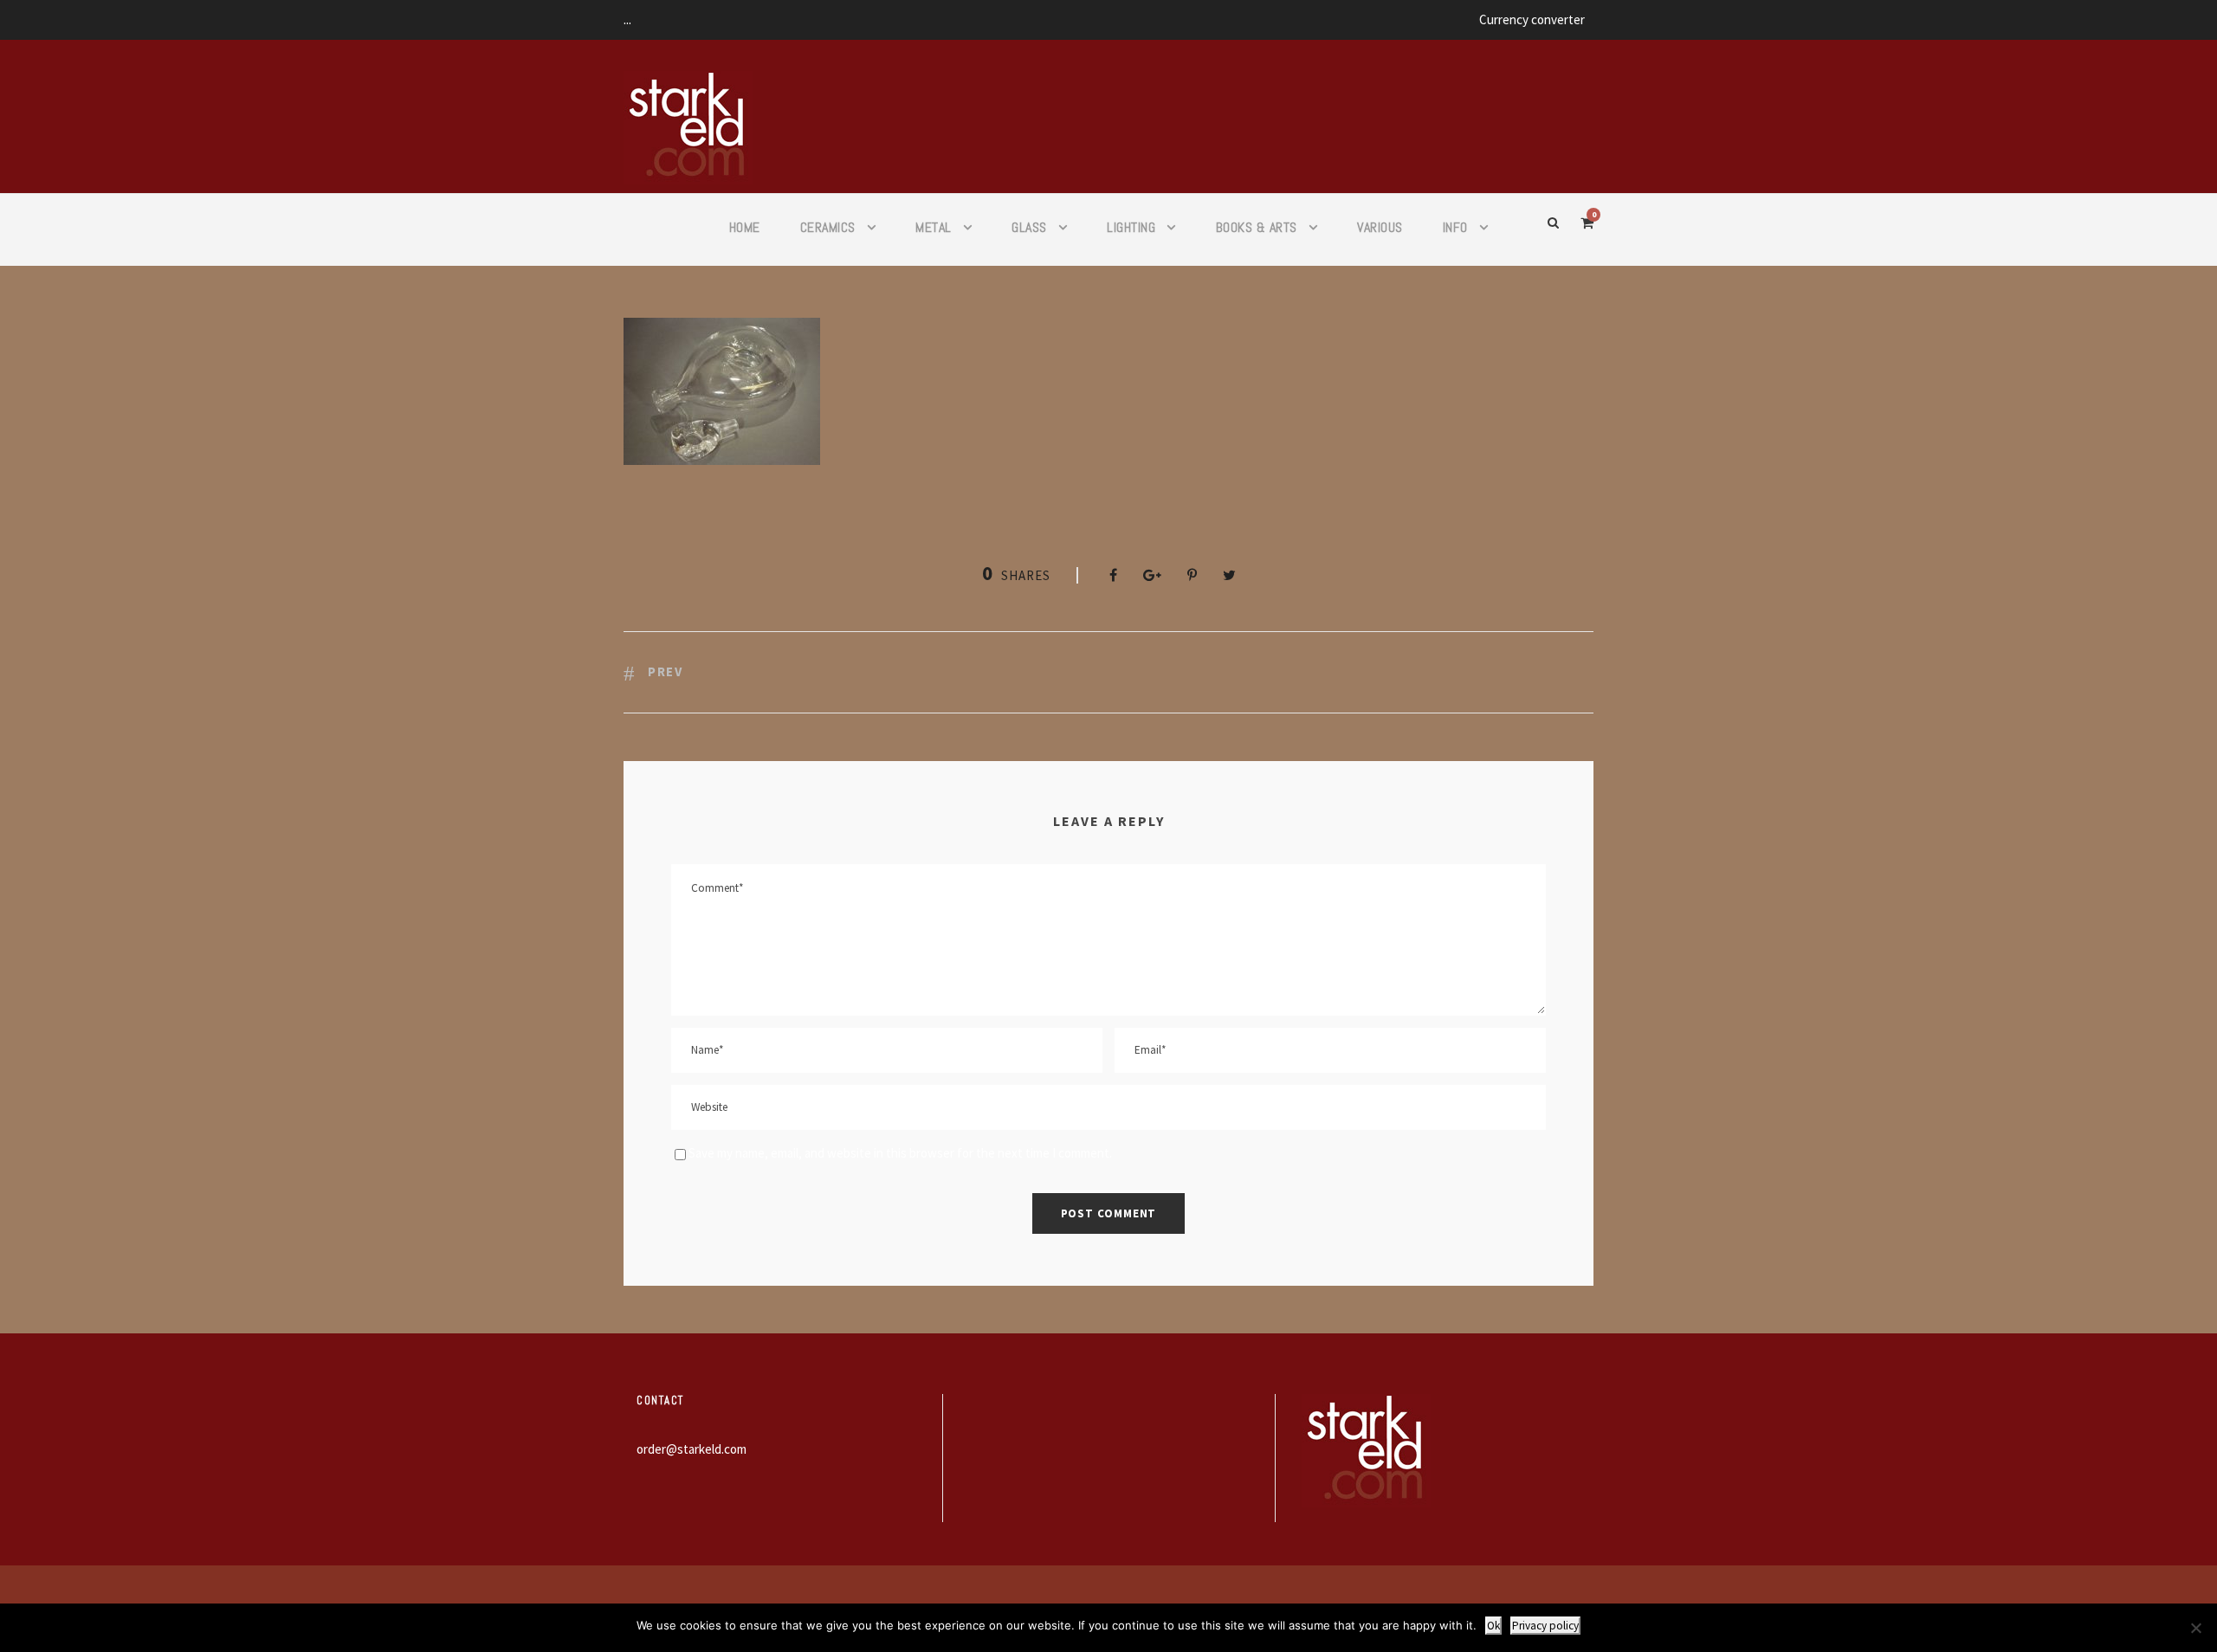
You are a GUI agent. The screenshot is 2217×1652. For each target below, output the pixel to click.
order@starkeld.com (692, 1449)
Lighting (1131, 227)
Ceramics (828, 227)
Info (1455, 227)
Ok (1493, 1626)
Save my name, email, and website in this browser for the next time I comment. (900, 1153)
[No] (2195, 1628)
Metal (934, 227)
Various (1380, 227)
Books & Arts (1257, 227)
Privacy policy (1545, 1626)
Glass (1029, 227)
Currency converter (1532, 19)
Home (745, 227)
